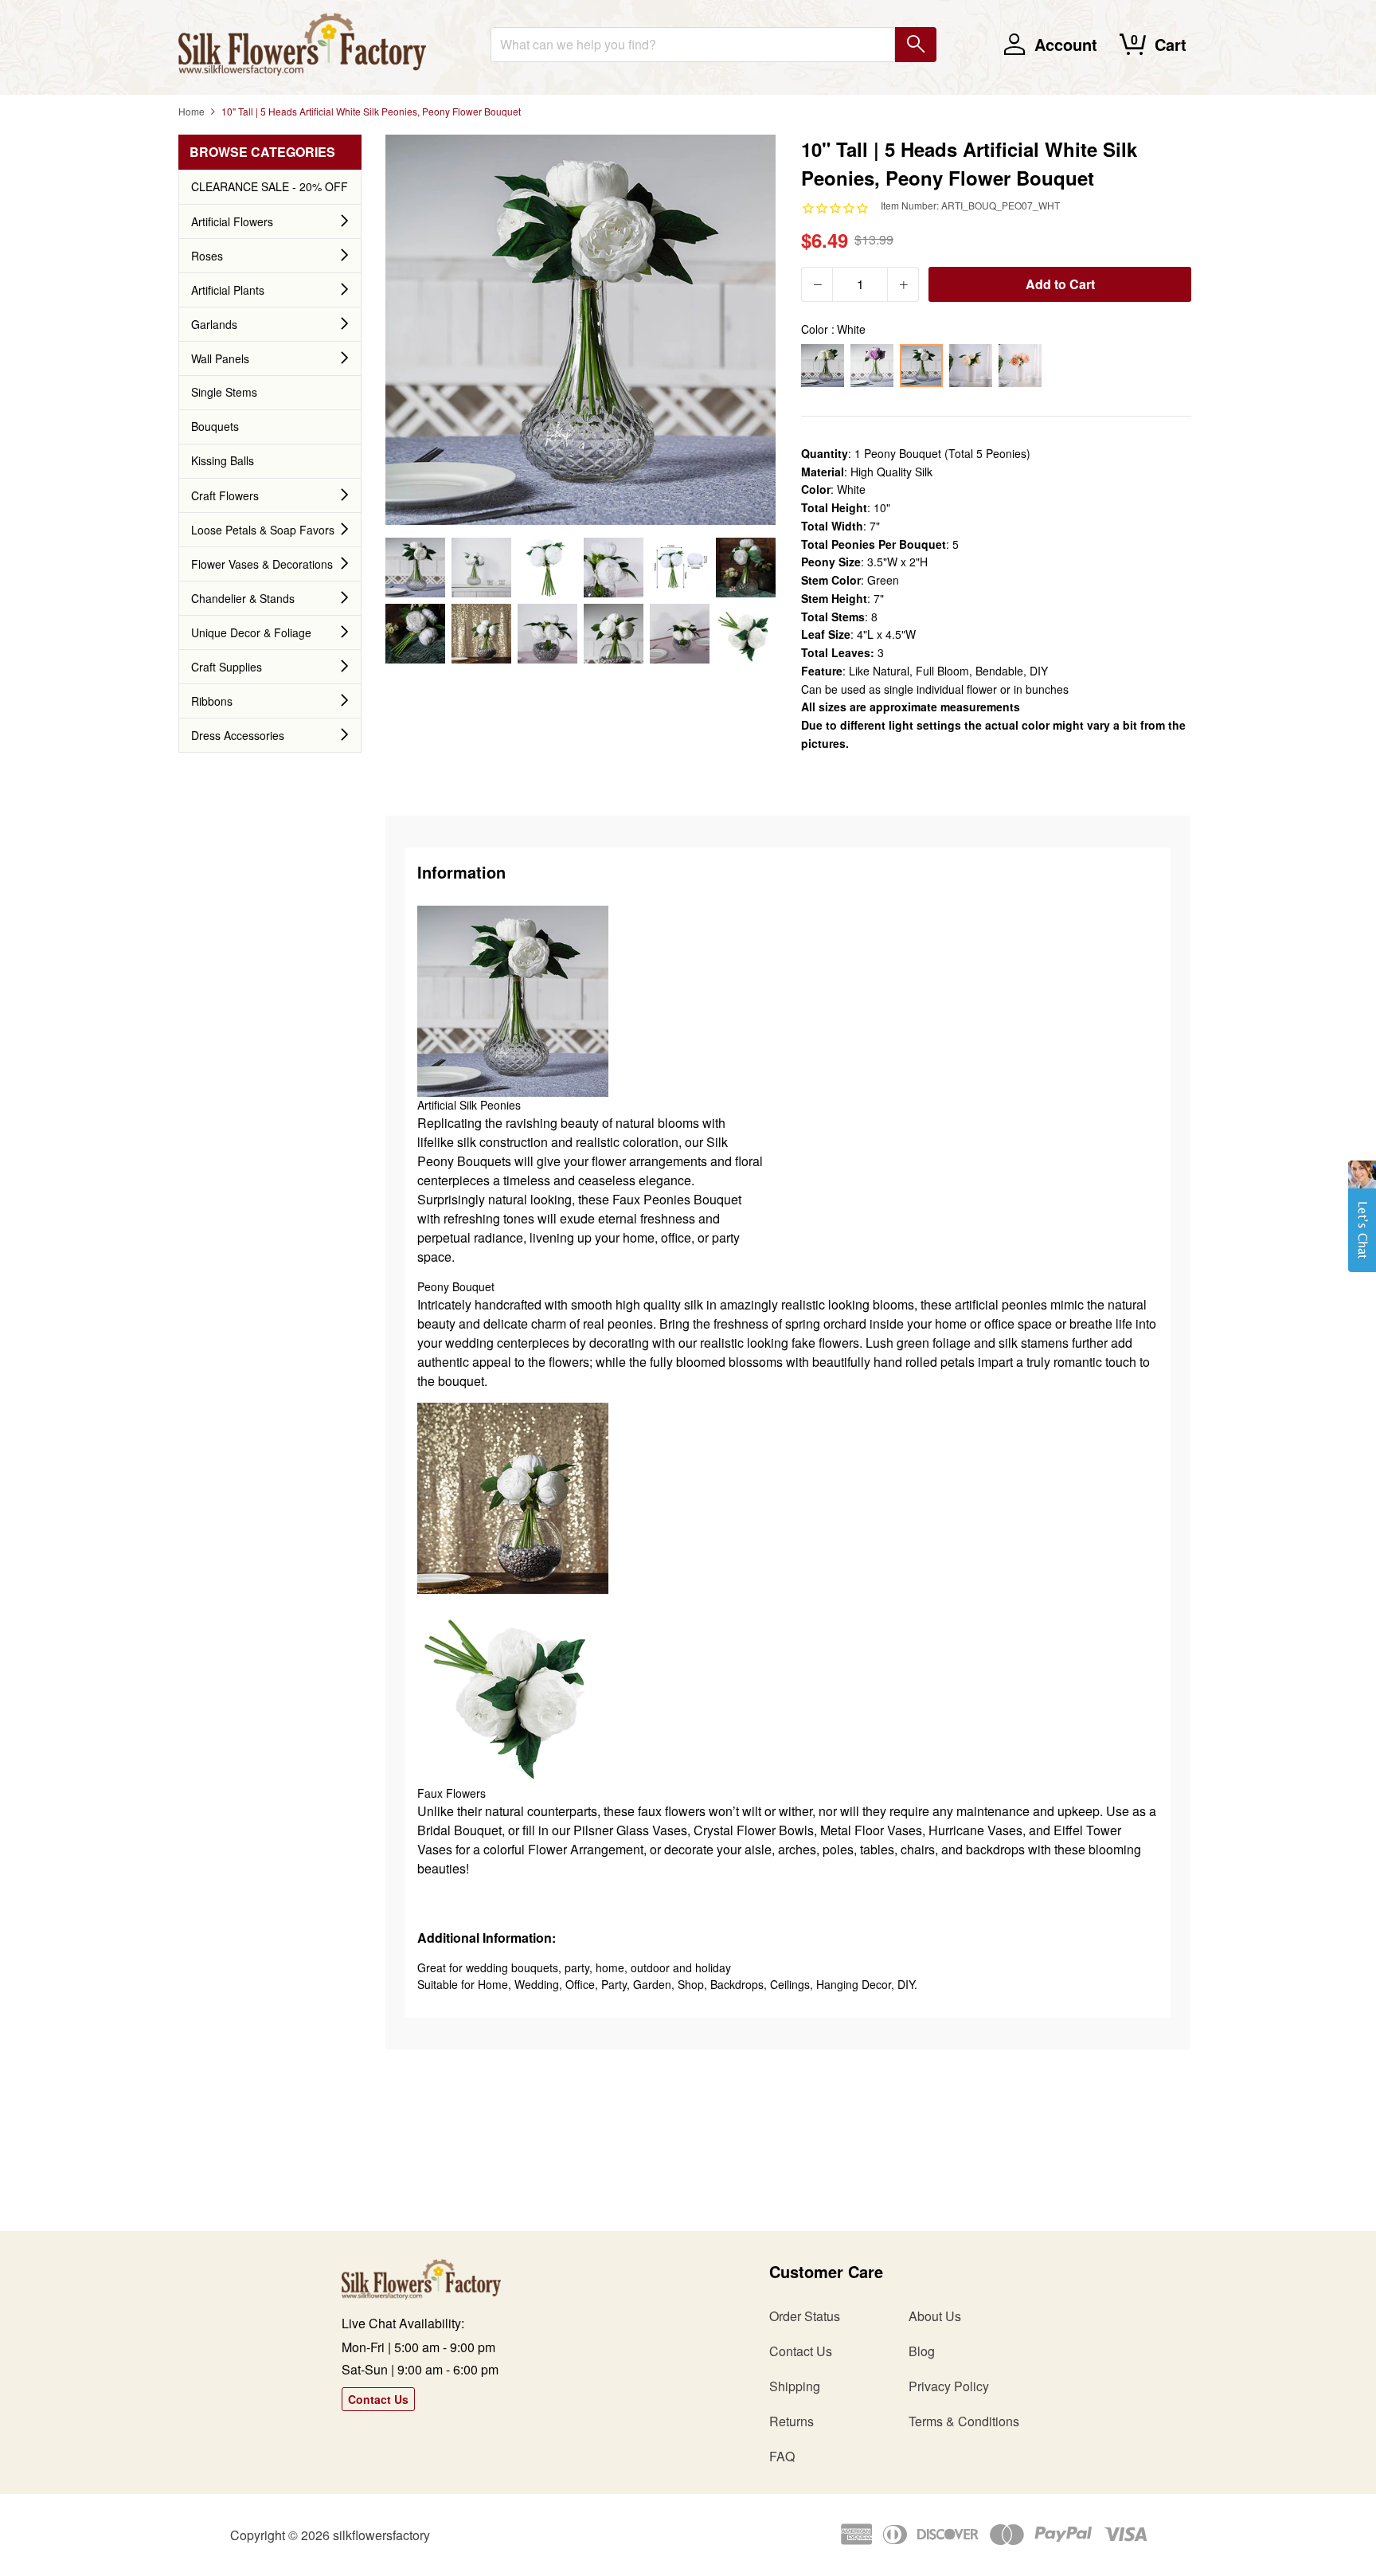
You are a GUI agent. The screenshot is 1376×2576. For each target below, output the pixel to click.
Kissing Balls (223, 460)
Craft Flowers (225, 495)
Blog (922, 2351)
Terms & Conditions (964, 2421)
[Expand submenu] (345, 221)
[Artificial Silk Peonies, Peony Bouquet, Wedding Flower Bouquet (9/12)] (547, 634)
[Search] (916, 45)
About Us (935, 2316)
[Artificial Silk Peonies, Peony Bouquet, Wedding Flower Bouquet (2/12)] (481, 568)
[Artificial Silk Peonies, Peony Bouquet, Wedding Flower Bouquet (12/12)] (746, 634)
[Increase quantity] (903, 284)
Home (192, 111)
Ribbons (212, 701)
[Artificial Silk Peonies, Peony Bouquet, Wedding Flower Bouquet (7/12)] (415, 634)
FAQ (782, 2456)
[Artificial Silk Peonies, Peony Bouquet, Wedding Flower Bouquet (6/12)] (746, 568)
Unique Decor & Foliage (251, 632)
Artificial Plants (228, 290)
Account (1066, 44)
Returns (792, 2421)
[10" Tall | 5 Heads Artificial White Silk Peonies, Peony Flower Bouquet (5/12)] (680, 568)
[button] (1362, 1224)
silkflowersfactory (381, 2535)
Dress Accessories (238, 735)
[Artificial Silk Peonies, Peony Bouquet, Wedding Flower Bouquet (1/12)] (415, 568)
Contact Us (378, 2399)
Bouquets (215, 426)
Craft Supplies (227, 667)
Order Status (805, 2316)
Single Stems (224, 392)
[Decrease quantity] (817, 284)
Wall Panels (220, 358)
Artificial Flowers (232, 221)
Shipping (795, 2386)
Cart (1171, 44)
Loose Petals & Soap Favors (263, 530)
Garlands (214, 324)
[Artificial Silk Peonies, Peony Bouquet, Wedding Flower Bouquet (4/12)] (614, 568)
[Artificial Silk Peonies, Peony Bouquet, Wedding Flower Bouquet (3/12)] (547, 568)
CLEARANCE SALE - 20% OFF (270, 186)
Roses (207, 256)
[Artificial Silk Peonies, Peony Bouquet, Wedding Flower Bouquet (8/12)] (481, 634)
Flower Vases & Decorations (262, 564)
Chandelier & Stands (243, 598)
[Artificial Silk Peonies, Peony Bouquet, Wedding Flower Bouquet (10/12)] (614, 634)
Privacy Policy (949, 2386)
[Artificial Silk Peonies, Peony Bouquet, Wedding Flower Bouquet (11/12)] (680, 634)
